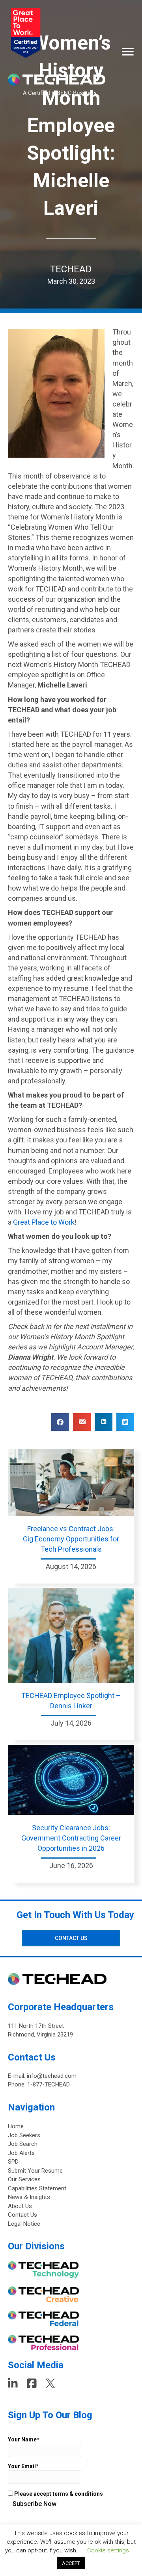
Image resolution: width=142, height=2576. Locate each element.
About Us (20, 2206)
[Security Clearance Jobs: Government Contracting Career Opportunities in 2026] (71, 1780)
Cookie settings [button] (108, 2550)
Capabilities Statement (37, 2188)
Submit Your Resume (35, 2171)
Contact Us (22, 2215)
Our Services (24, 2179)
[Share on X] (125, 1422)
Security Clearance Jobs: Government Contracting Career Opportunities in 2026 (71, 1838)
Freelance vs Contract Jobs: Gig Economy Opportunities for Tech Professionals (71, 1539)
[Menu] (128, 52)
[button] (71, 1938)
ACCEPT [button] (71, 2563)
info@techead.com (52, 2076)
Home (16, 2126)
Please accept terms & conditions (58, 2494)
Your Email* (23, 2466)
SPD (13, 2162)
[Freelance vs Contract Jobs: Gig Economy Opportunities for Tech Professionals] (71, 1482)
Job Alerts (21, 2153)
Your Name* (24, 2439)
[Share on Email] (82, 1422)
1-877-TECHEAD (49, 2084)
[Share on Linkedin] (104, 1422)
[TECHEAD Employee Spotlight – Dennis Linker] (71, 1635)
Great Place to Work (44, 1222)
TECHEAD (71, 269)
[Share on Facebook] (60, 1422)
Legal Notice (24, 2224)
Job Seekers (24, 2135)
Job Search (23, 2144)
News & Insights (29, 2197)
